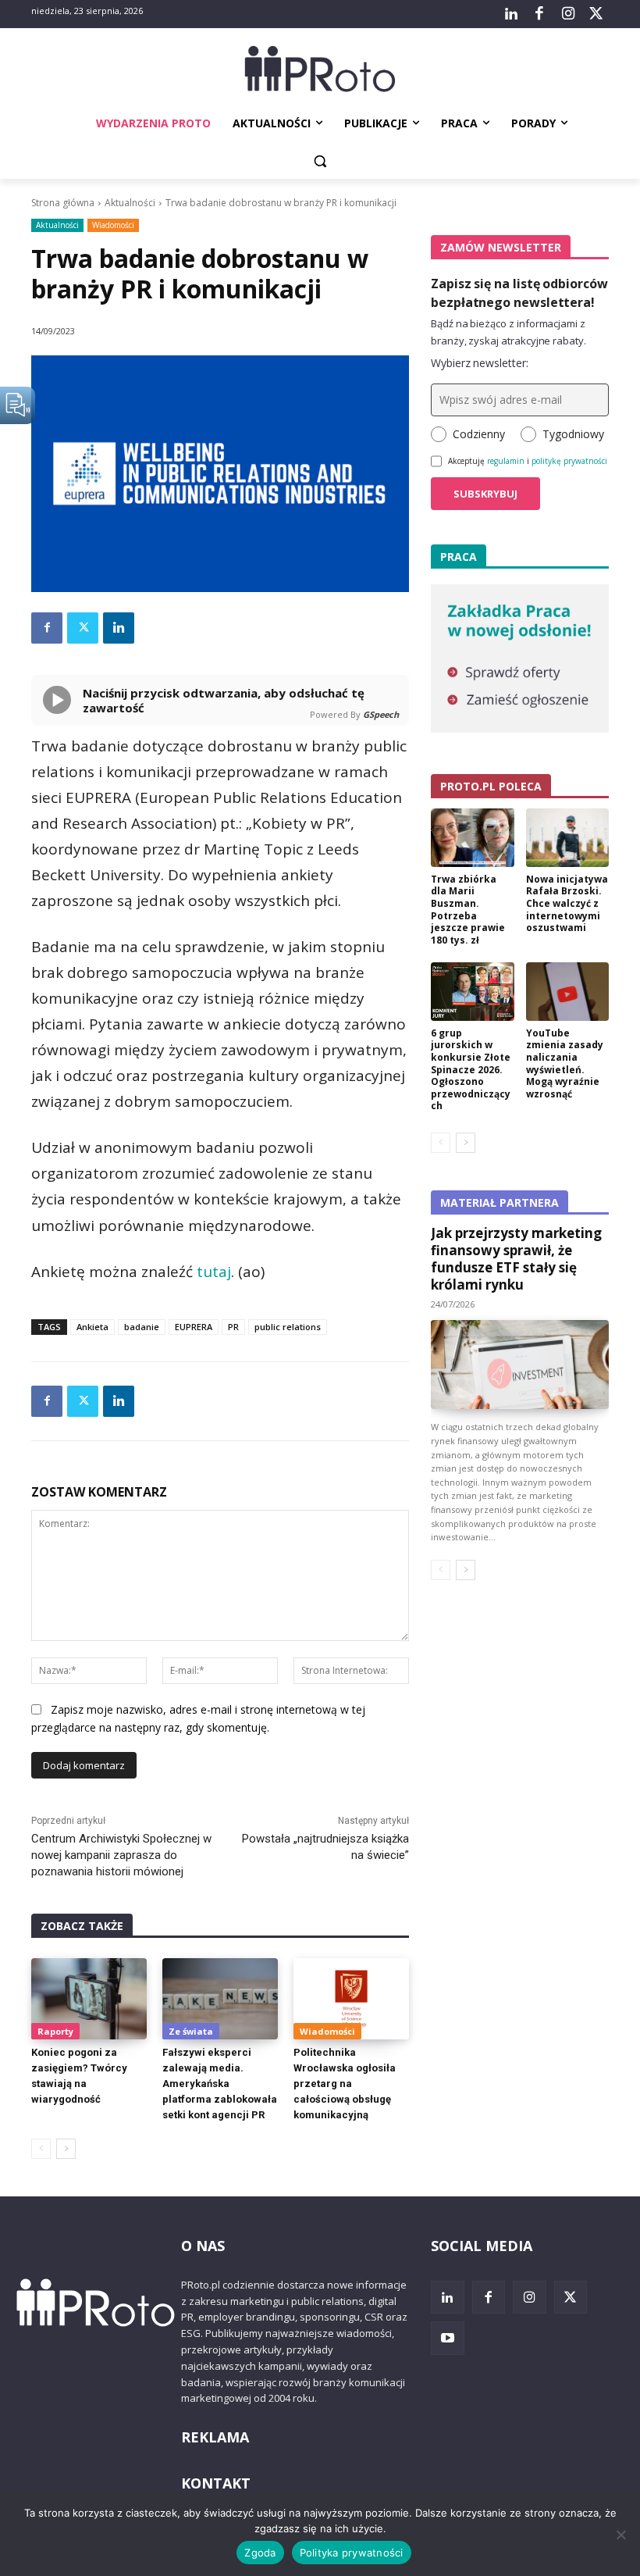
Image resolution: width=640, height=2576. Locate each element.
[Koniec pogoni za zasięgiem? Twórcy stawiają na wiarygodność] (89, 1999)
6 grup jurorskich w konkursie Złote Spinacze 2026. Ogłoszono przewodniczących (471, 1070)
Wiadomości (113, 225)
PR (233, 1327)
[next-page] (66, 2149)
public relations (288, 1327)
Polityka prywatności (352, 2553)
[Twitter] (596, 14)
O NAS (203, 2246)
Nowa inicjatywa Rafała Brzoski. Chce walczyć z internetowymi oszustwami (567, 903)
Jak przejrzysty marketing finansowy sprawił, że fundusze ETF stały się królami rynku (516, 1259)
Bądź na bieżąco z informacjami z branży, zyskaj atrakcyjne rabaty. (508, 332)
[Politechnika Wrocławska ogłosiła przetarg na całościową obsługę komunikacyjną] (351, 1999)
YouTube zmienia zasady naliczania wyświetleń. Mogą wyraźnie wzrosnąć (565, 1063)
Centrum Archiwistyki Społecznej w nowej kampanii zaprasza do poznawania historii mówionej (121, 1855)
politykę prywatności (569, 461)
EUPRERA (194, 1327)
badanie (142, 1327)
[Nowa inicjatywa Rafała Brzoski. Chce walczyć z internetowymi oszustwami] (568, 838)
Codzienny (479, 434)
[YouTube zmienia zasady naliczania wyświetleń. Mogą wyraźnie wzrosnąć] (568, 992)
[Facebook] (539, 14)
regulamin (506, 461)
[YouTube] (448, 2338)
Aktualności (130, 203)
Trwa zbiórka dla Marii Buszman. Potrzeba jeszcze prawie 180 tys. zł (468, 910)
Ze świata (191, 2031)
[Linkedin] (119, 628)
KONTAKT (216, 2483)
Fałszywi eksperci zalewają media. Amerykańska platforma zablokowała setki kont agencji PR (220, 2084)
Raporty (55, 2031)
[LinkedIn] (511, 14)
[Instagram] (567, 14)
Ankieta (92, 1327)
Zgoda (260, 2553)
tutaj (214, 1272)
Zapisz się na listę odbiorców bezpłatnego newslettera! (519, 293)
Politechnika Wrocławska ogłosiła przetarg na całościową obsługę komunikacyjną (345, 2084)
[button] (320, 161)
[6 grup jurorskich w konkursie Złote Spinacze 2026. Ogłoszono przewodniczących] (473, 992)
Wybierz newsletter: (480, 363)
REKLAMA (215, 2437)
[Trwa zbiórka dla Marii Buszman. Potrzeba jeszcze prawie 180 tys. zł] (473, 838)
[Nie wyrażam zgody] (620, 2535)
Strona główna (63, 203)
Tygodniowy (573, 434)
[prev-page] (41, 2149)
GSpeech (381, 714)
